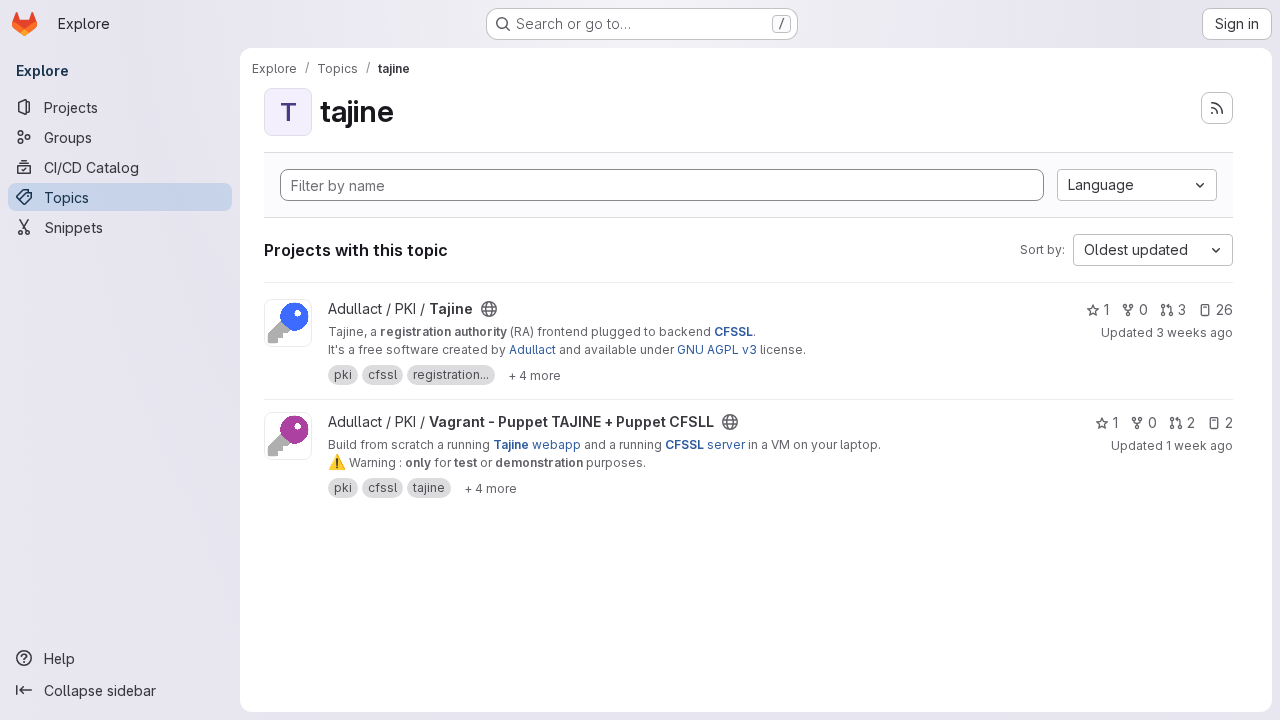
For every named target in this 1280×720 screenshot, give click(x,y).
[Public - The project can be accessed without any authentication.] (489, 309)
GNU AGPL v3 (717, 349)
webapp (537, 444)
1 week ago (1199, 445)
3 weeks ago (1194, 332)
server (705, 444)
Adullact (532, 349)
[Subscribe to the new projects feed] (1217, 108)
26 (1224, 309)
